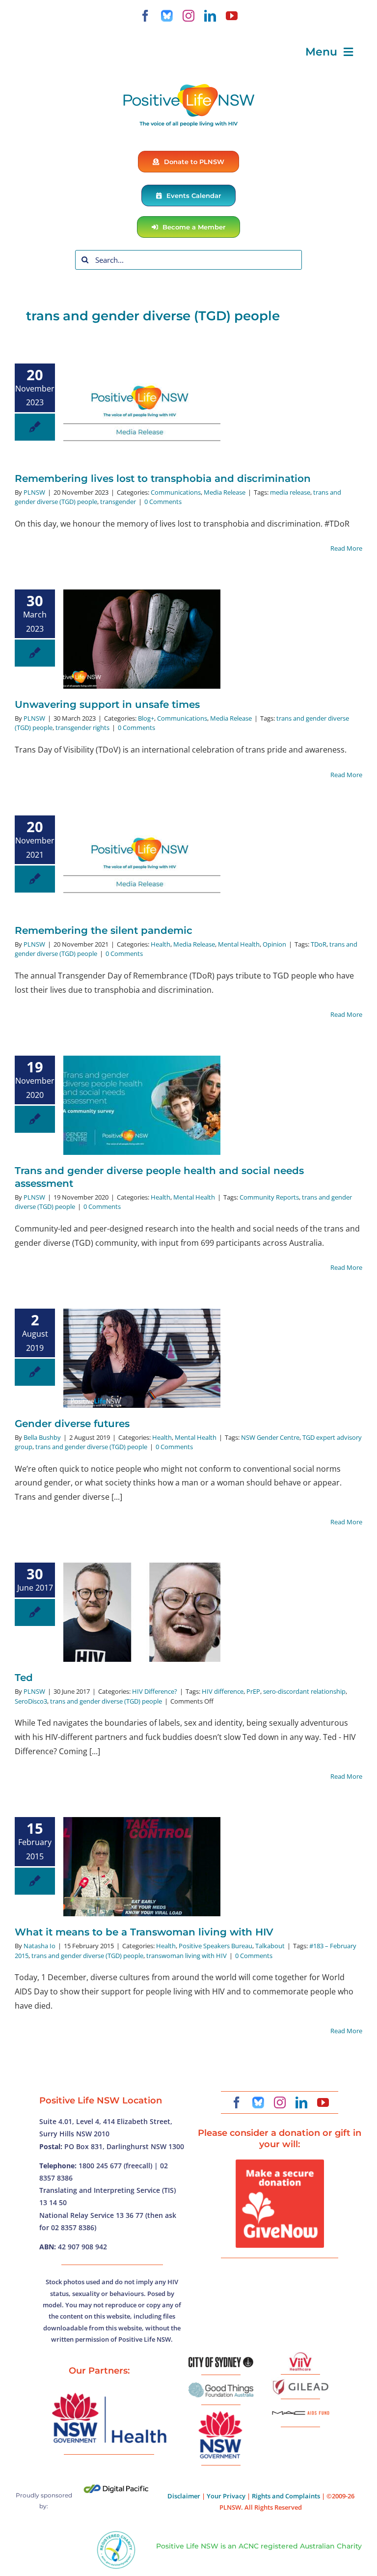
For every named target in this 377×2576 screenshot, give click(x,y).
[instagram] (188, 16)
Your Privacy (226, 2496)
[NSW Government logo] (221, 2411)
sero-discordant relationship (304, 1691)
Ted (24, 1678)
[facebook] (145, 16)
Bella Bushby (42, 1437)
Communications (176, 492)
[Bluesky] (167, 16)
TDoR (319, 944)
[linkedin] (210, 16)
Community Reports (269, 1197)
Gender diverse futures (72, 1424)
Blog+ (146, 718)
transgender (118, 502)
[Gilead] (300, 2381)
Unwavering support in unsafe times (107, 704)
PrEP (253, 1691)
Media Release (225, 492)
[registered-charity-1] (116, 2534)
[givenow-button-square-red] (280, 2163)
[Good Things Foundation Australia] (221, 2386)
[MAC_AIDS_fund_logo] (300, 2408)
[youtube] (232, 16)
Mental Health (239, 944)
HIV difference (223, 1691)
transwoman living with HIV (187, 1956)
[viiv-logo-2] (300, 2356)
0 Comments (163, 502)
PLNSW (34, 492)
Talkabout (270, 1946)
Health (161, 944)
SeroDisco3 (31, 1701)
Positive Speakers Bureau (215, 1946)
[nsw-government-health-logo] (109, 2394)
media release (290, 492)
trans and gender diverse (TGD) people (91, 1447)
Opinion (274, 944)
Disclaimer (184, 2496)
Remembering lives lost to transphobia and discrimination (163, 478)
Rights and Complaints (286, 2496)
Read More (346, 548)
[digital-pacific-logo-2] (116, 2489)
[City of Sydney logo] (221, 2361)
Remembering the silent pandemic (104, 930)
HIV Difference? (155, 1691)
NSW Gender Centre (270, 1437)
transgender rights (82, 728)
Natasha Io (40, 1946)
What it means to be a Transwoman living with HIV (144, 1932)
